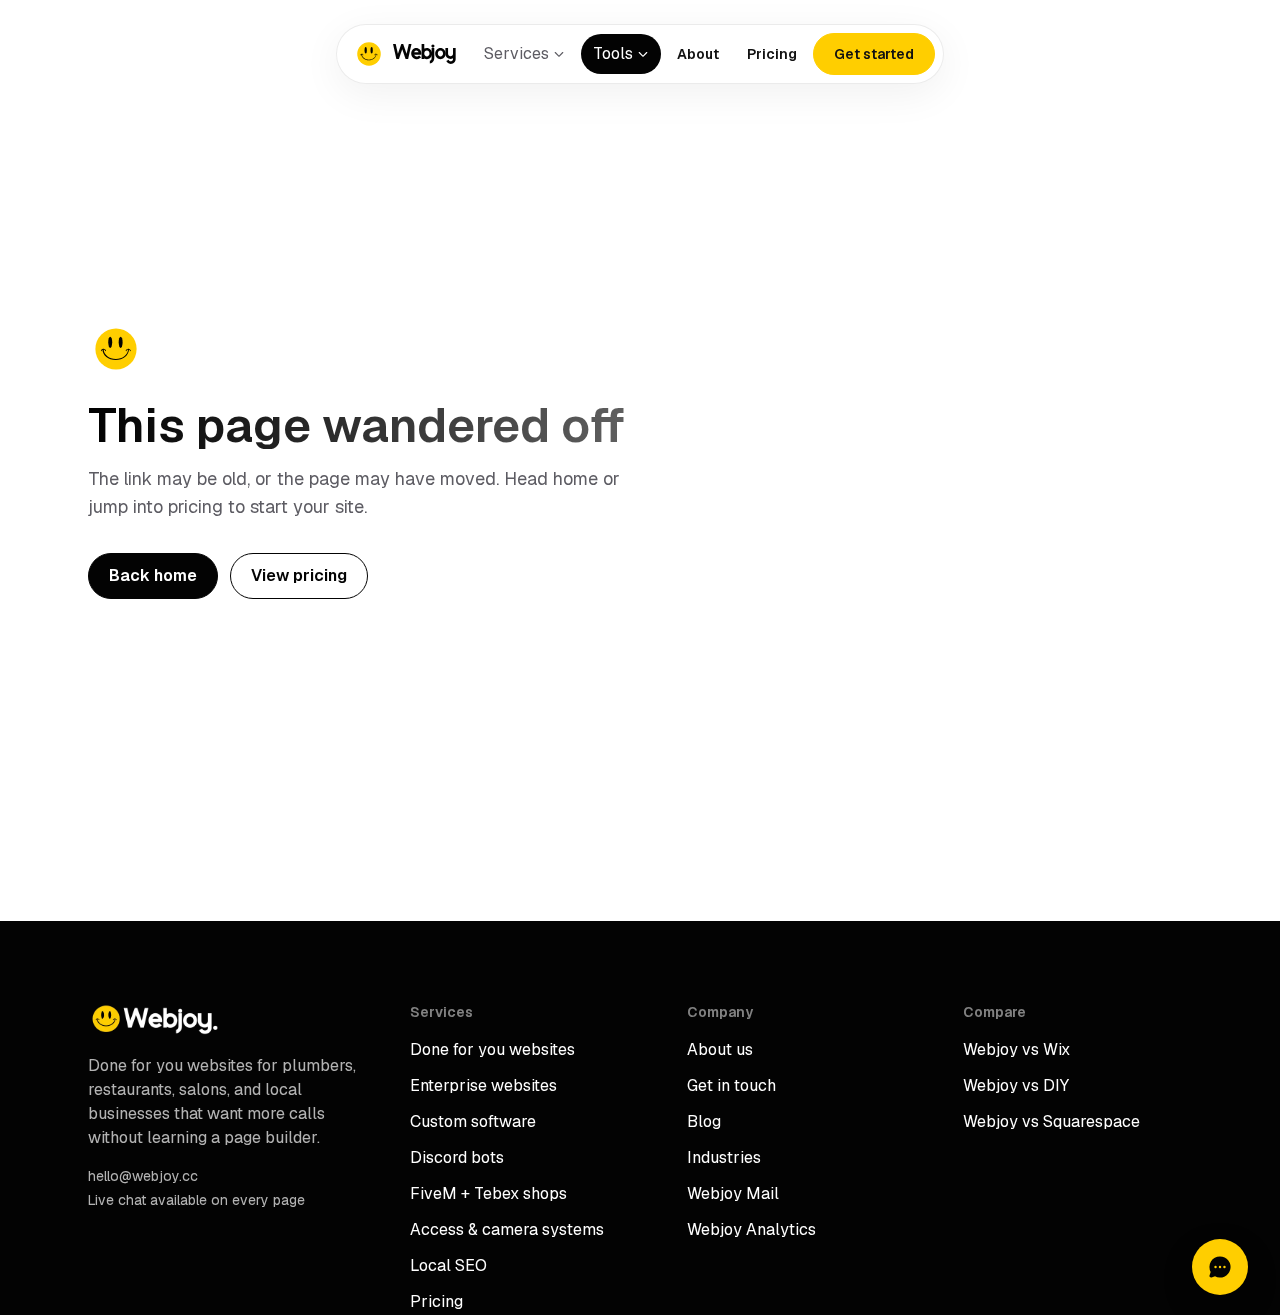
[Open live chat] (1220, 1267)
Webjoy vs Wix (1016, 1049)
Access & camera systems (507, 1229)
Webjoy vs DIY (1016, 1085)
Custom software (473, 1121)
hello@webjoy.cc (143, 1176)
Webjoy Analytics (751, 1229)
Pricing (772, 54)
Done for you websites (492, 1049)
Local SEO (448, 1265)
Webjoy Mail (733, 1193)
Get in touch (731, 1085)
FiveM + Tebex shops (488, 1193)
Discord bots (457, 1157)
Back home (153, 575)
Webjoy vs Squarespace (1051, 1121)
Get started (874, 54)
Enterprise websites (483, 1085)
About (698, 54)
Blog (704, 1121)
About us (720, 1049)
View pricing (299, 575)
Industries (724, 1157)
